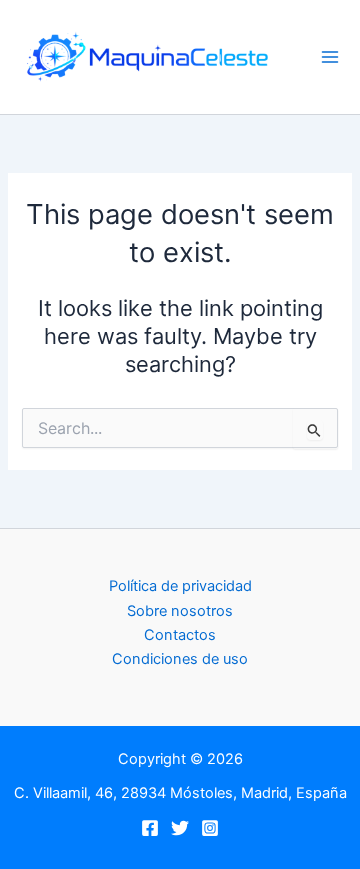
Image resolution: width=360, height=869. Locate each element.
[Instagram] (210, 828)
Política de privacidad (180, 586)
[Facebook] (150, 828)
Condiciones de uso (180, 659)
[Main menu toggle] (330, 57)
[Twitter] (180, 828)
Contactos (180, 635)
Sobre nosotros (180, 611)
